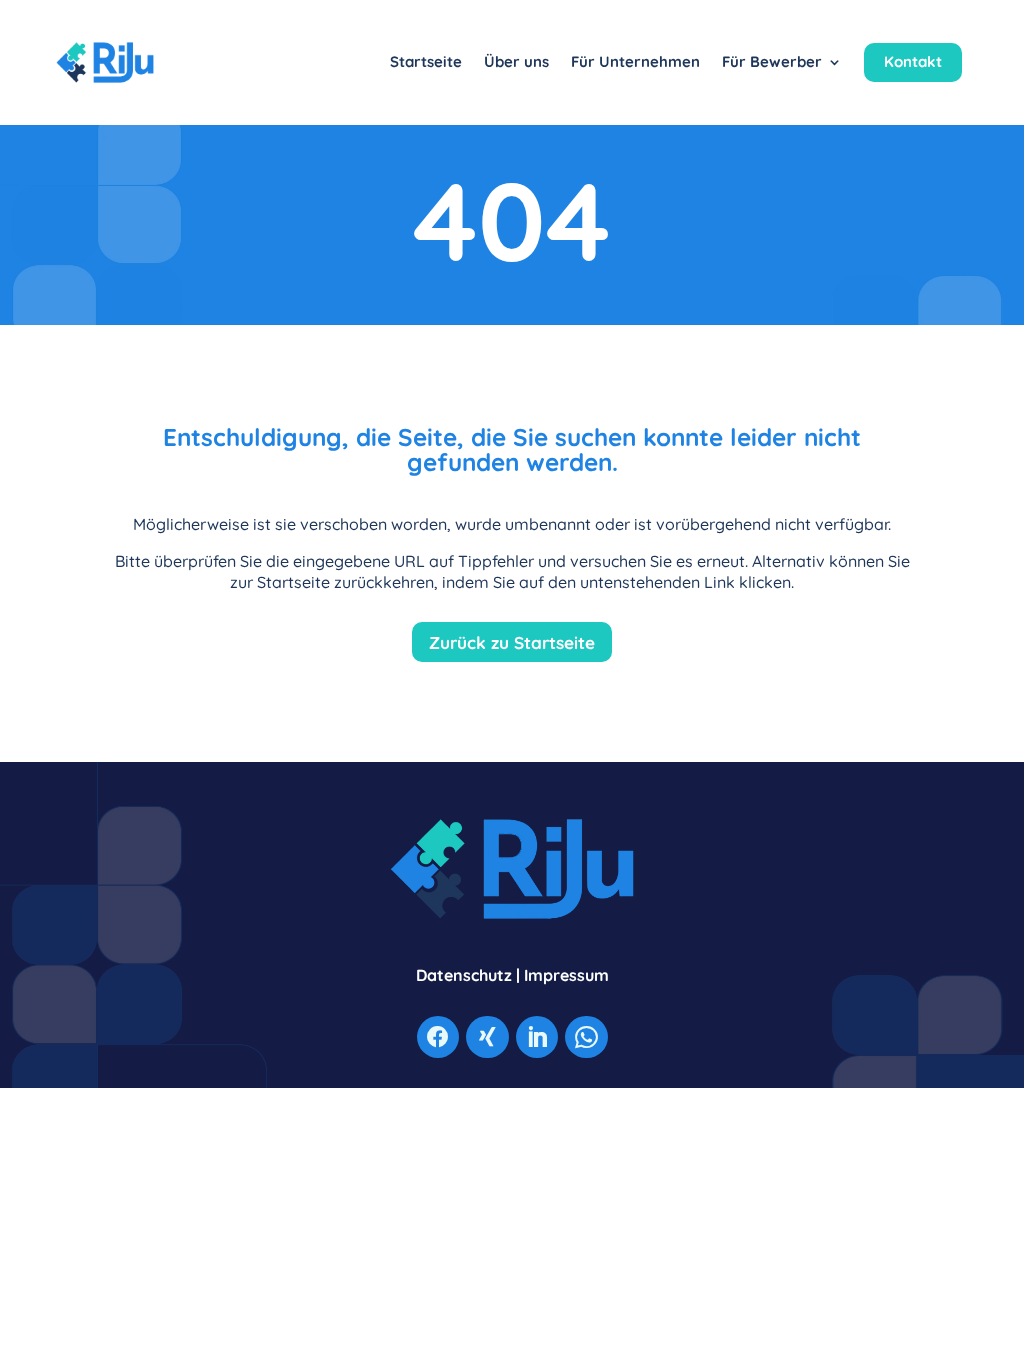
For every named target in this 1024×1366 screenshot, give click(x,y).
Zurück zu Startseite (512, 642)
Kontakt (913, 61)
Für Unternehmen (635, 61)
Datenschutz (464, 975)
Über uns (516, 61)
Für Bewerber (772, 61)
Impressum (566, 975)
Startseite (426, 61)
